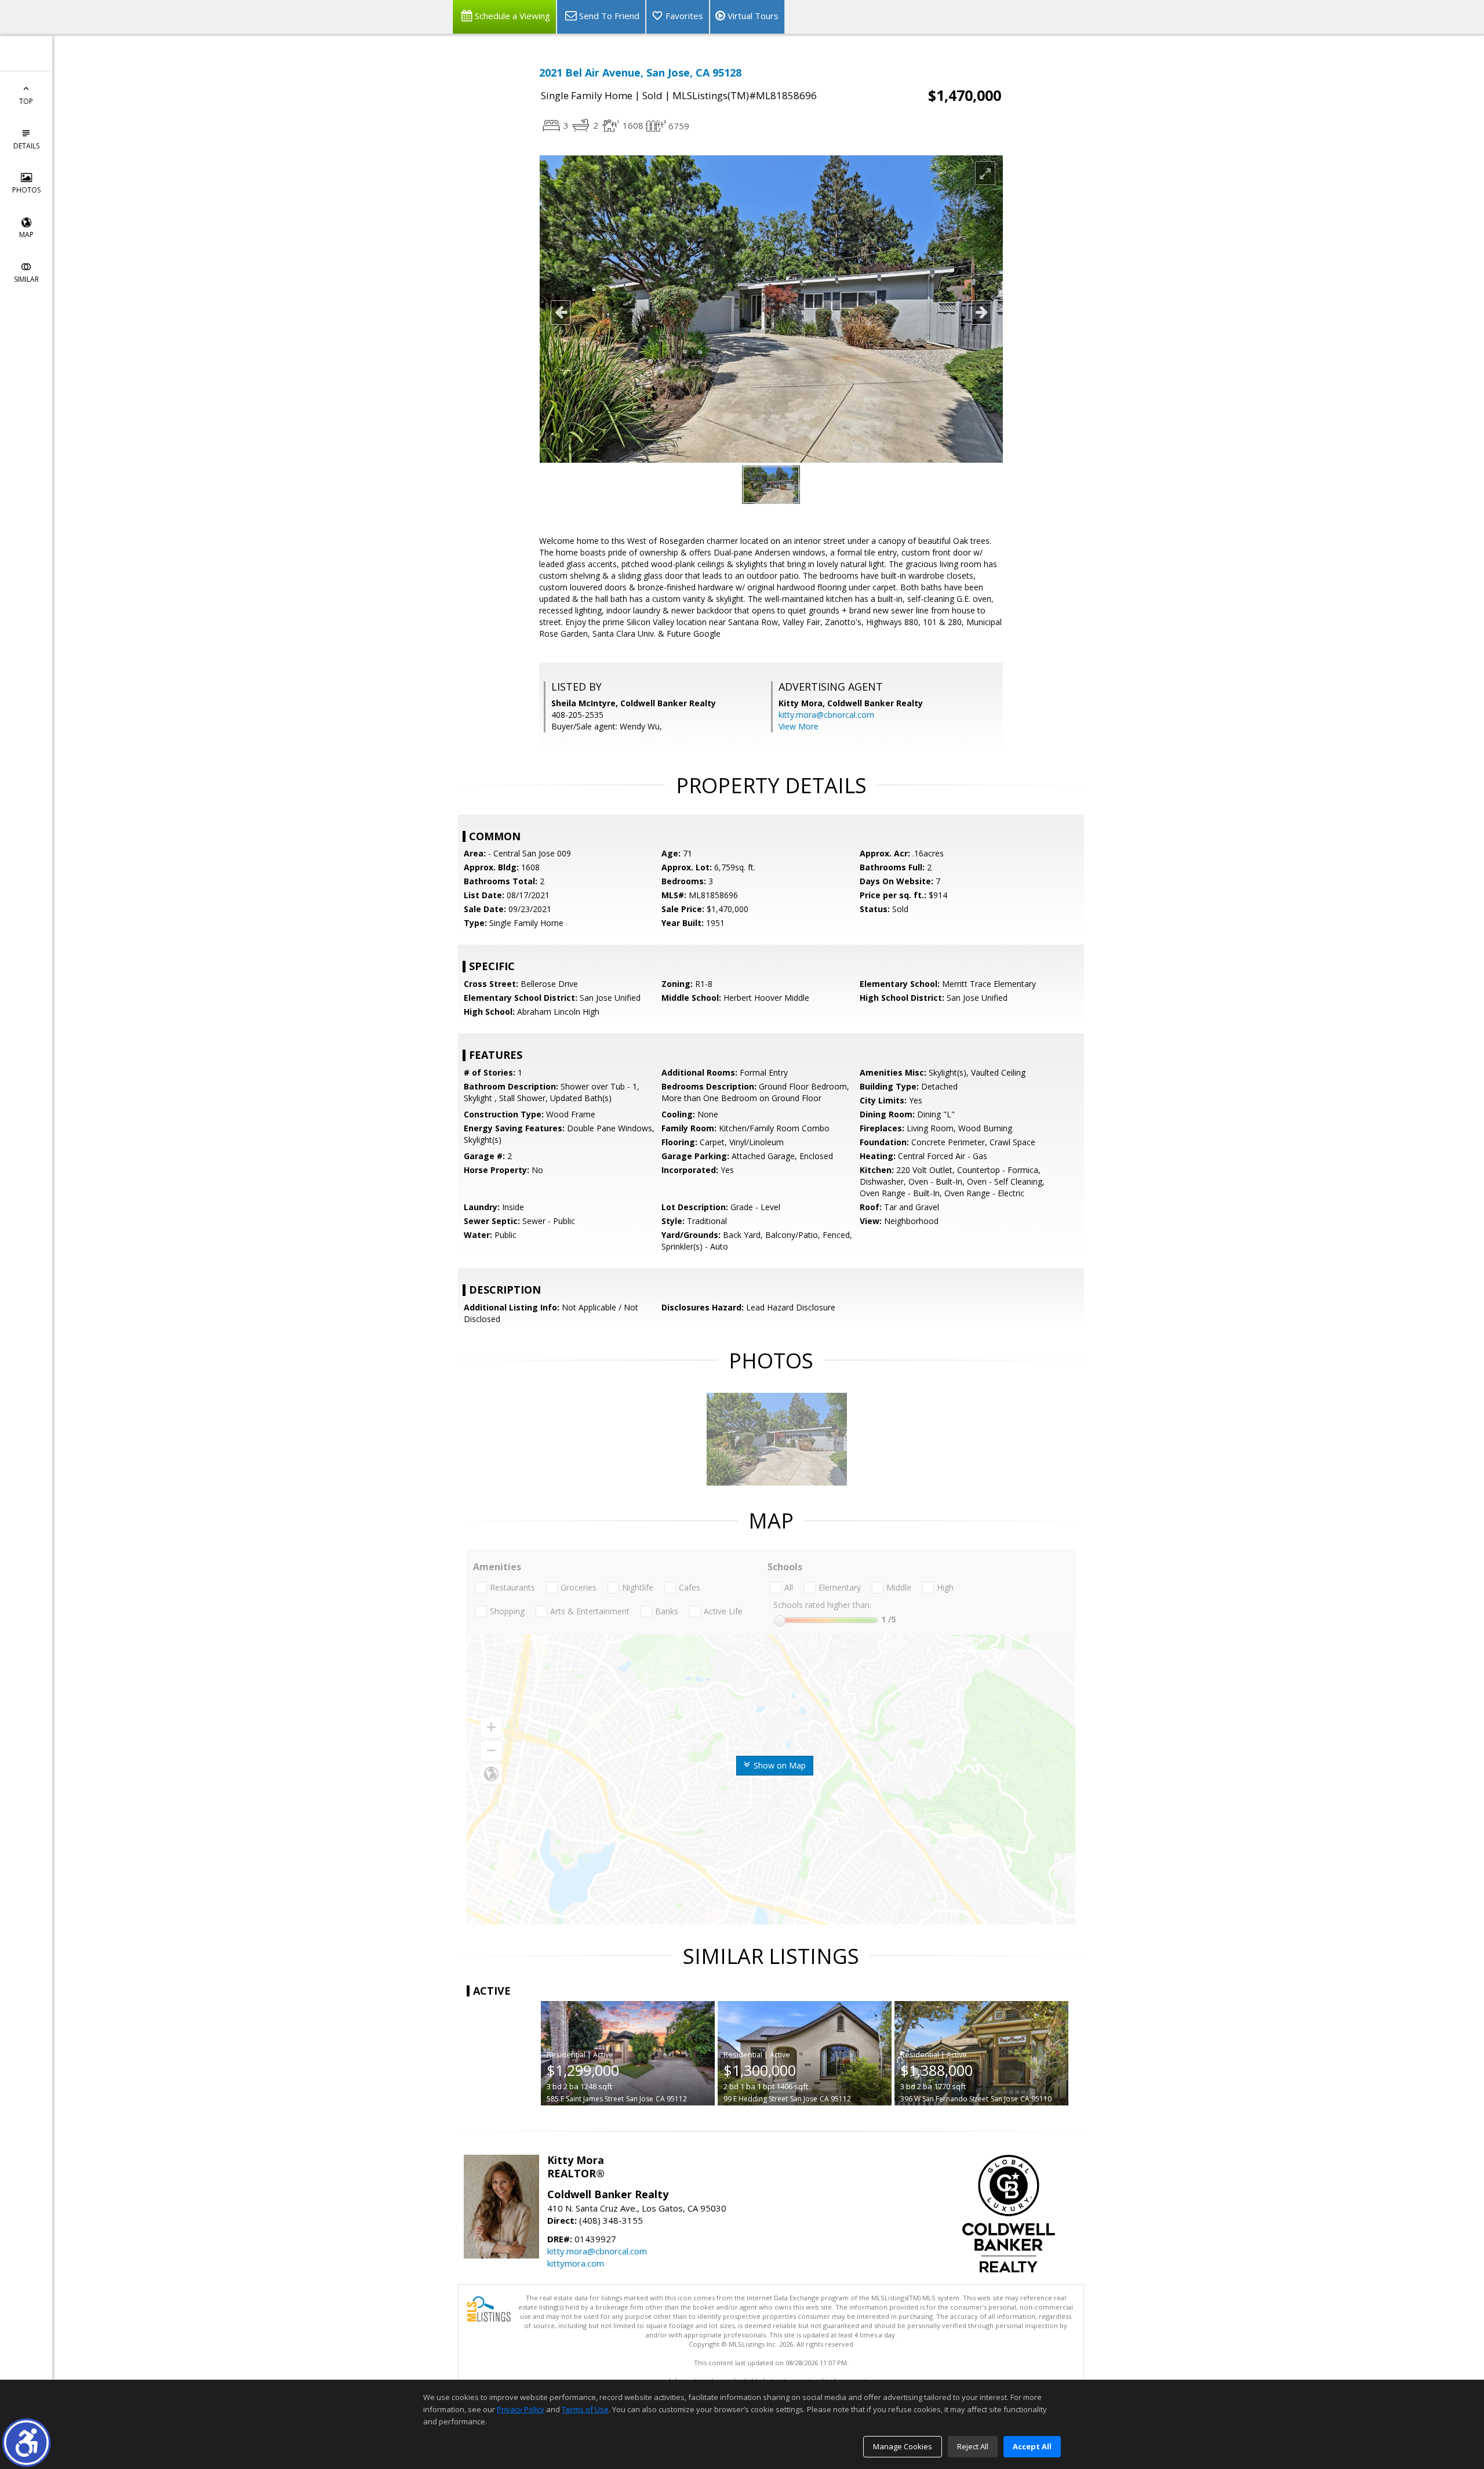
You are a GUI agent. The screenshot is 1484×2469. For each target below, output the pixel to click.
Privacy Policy (521, 2409)
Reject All (973, 2446)
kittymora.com (576, 2263)
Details (26, 146)
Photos (26, 190)
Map (26, 235)
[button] (26, 2443)
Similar (26, 279)
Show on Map (779, 1765)
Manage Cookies (903, 2446)
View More (799, 726)
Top (26, 101)
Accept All (1032, 2446)
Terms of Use (585, 2409)
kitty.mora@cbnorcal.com (826, 715)
